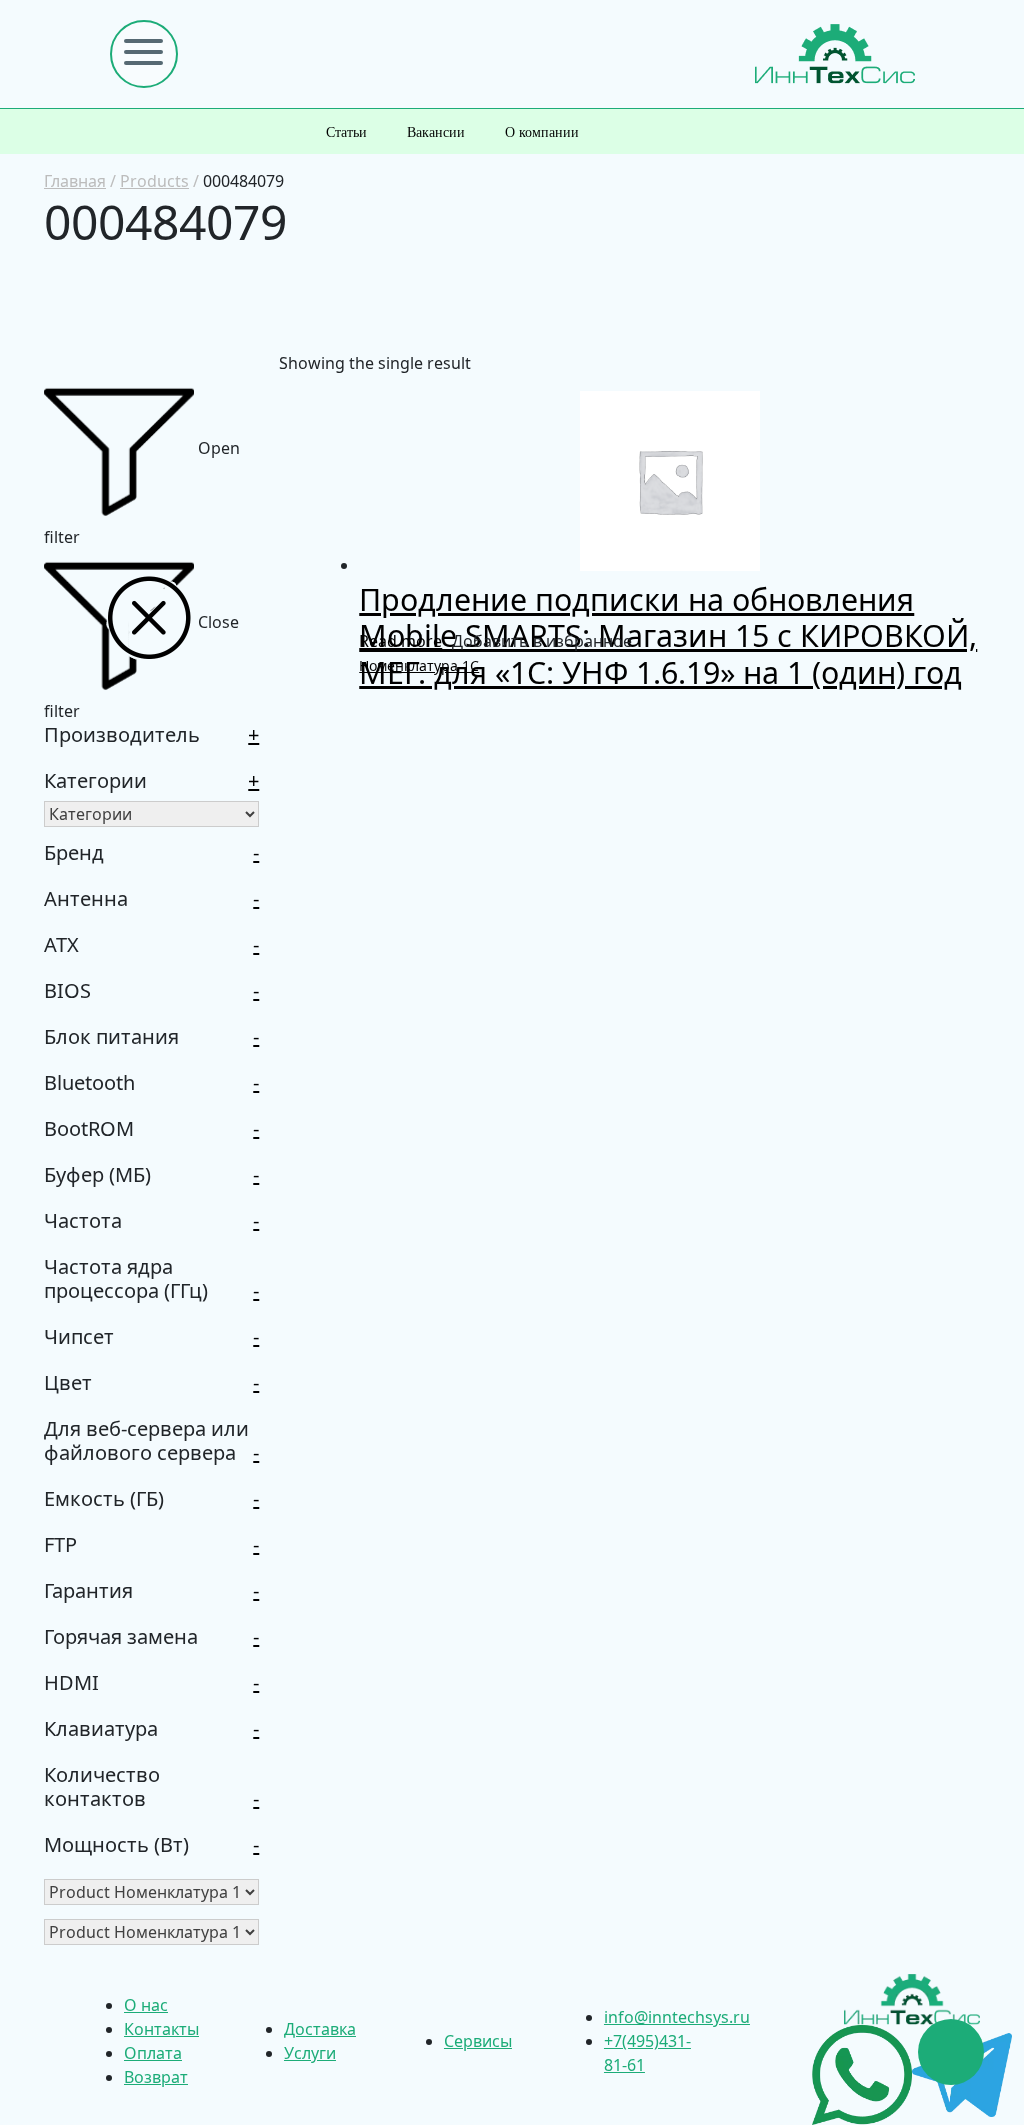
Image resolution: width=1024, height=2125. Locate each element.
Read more (400, 641)
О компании (542, 132)
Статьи (346, 132)
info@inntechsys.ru (677, 2017)
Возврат (156, 2077)
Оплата (153, 2053)
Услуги (310, 2053)
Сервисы (478, 2041)
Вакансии (436, 132)
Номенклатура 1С (419, 665)
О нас (146, 2005)
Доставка (320, 2029)
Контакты (161, 2029)
